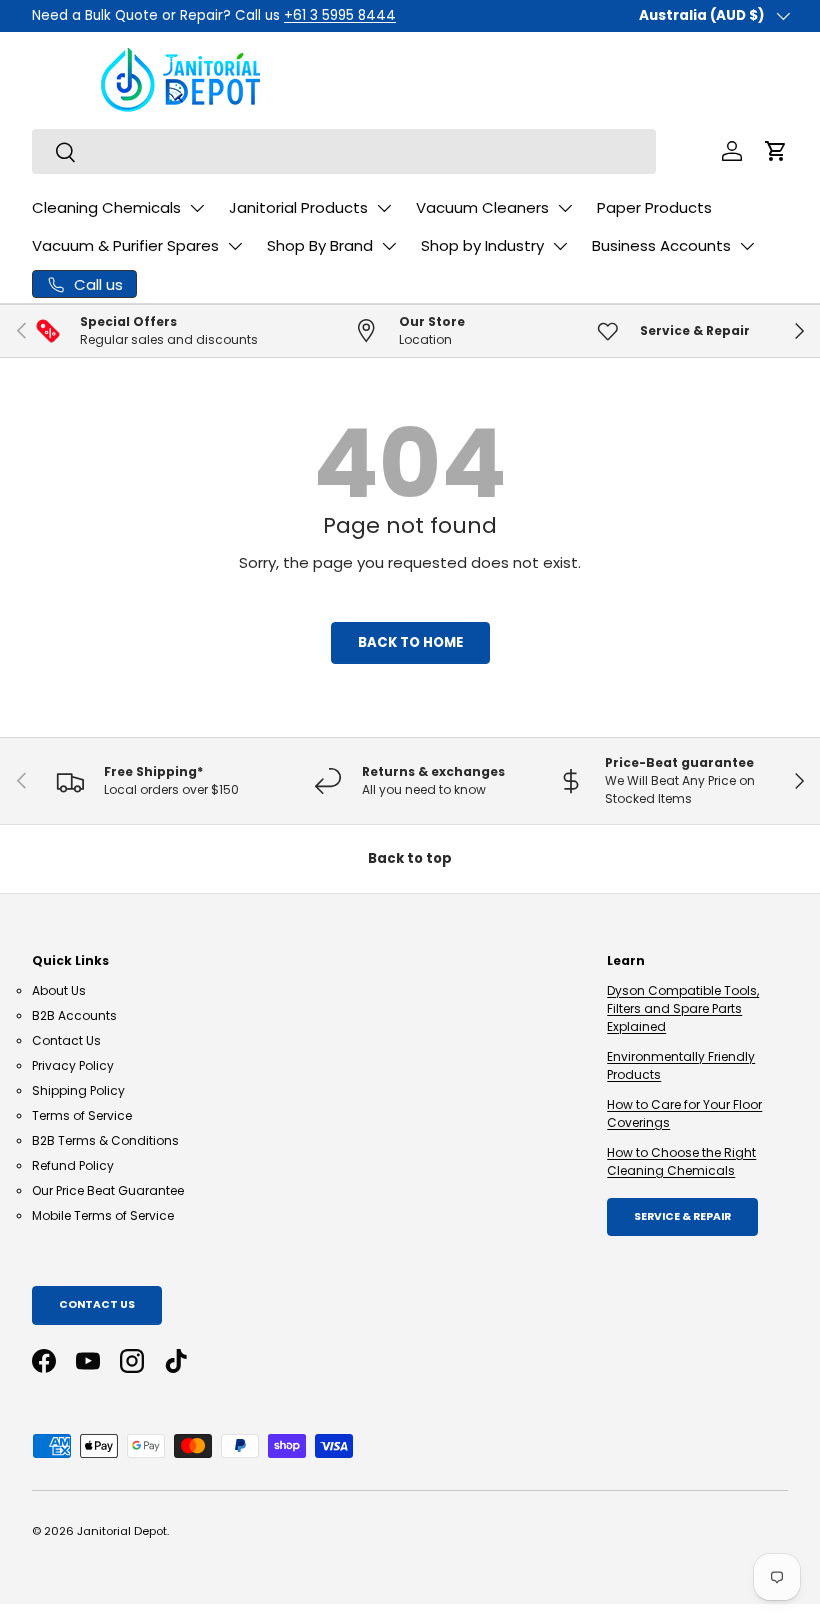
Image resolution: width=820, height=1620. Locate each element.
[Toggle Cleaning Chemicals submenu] (197, 208)
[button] (776, 151)
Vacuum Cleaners (482, 207)
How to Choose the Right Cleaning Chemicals (681, 1161)
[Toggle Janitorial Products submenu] (384, 208)
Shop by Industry (482, 245)
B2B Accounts (74, 1015)
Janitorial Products (298, 207)
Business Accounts (661, 245)
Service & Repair (682, 1216)
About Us (59, 990)
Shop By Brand (320, 245)
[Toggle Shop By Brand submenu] (389, 246)
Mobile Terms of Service (103, 1215)
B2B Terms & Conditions (105, 1140)
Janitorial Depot (122, 1531)
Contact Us (66, 1040)
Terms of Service (82, 1115)
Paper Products (654, 207)
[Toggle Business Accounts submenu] (747, 246)
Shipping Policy (78, 1090)
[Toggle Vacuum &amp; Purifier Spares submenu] (235, 246)
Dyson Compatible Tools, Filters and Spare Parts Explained (683, 1008)
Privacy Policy (73, 1065)
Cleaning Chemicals (106, 207)
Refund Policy (73, 1165)
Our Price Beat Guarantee (108, 1190)
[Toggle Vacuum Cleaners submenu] (565, 208)
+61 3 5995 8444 (340, 15)
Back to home (410, 642)
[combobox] (344, 151)
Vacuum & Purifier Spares (125, 245)
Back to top (410, 858)
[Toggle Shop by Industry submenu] (560, 246)
